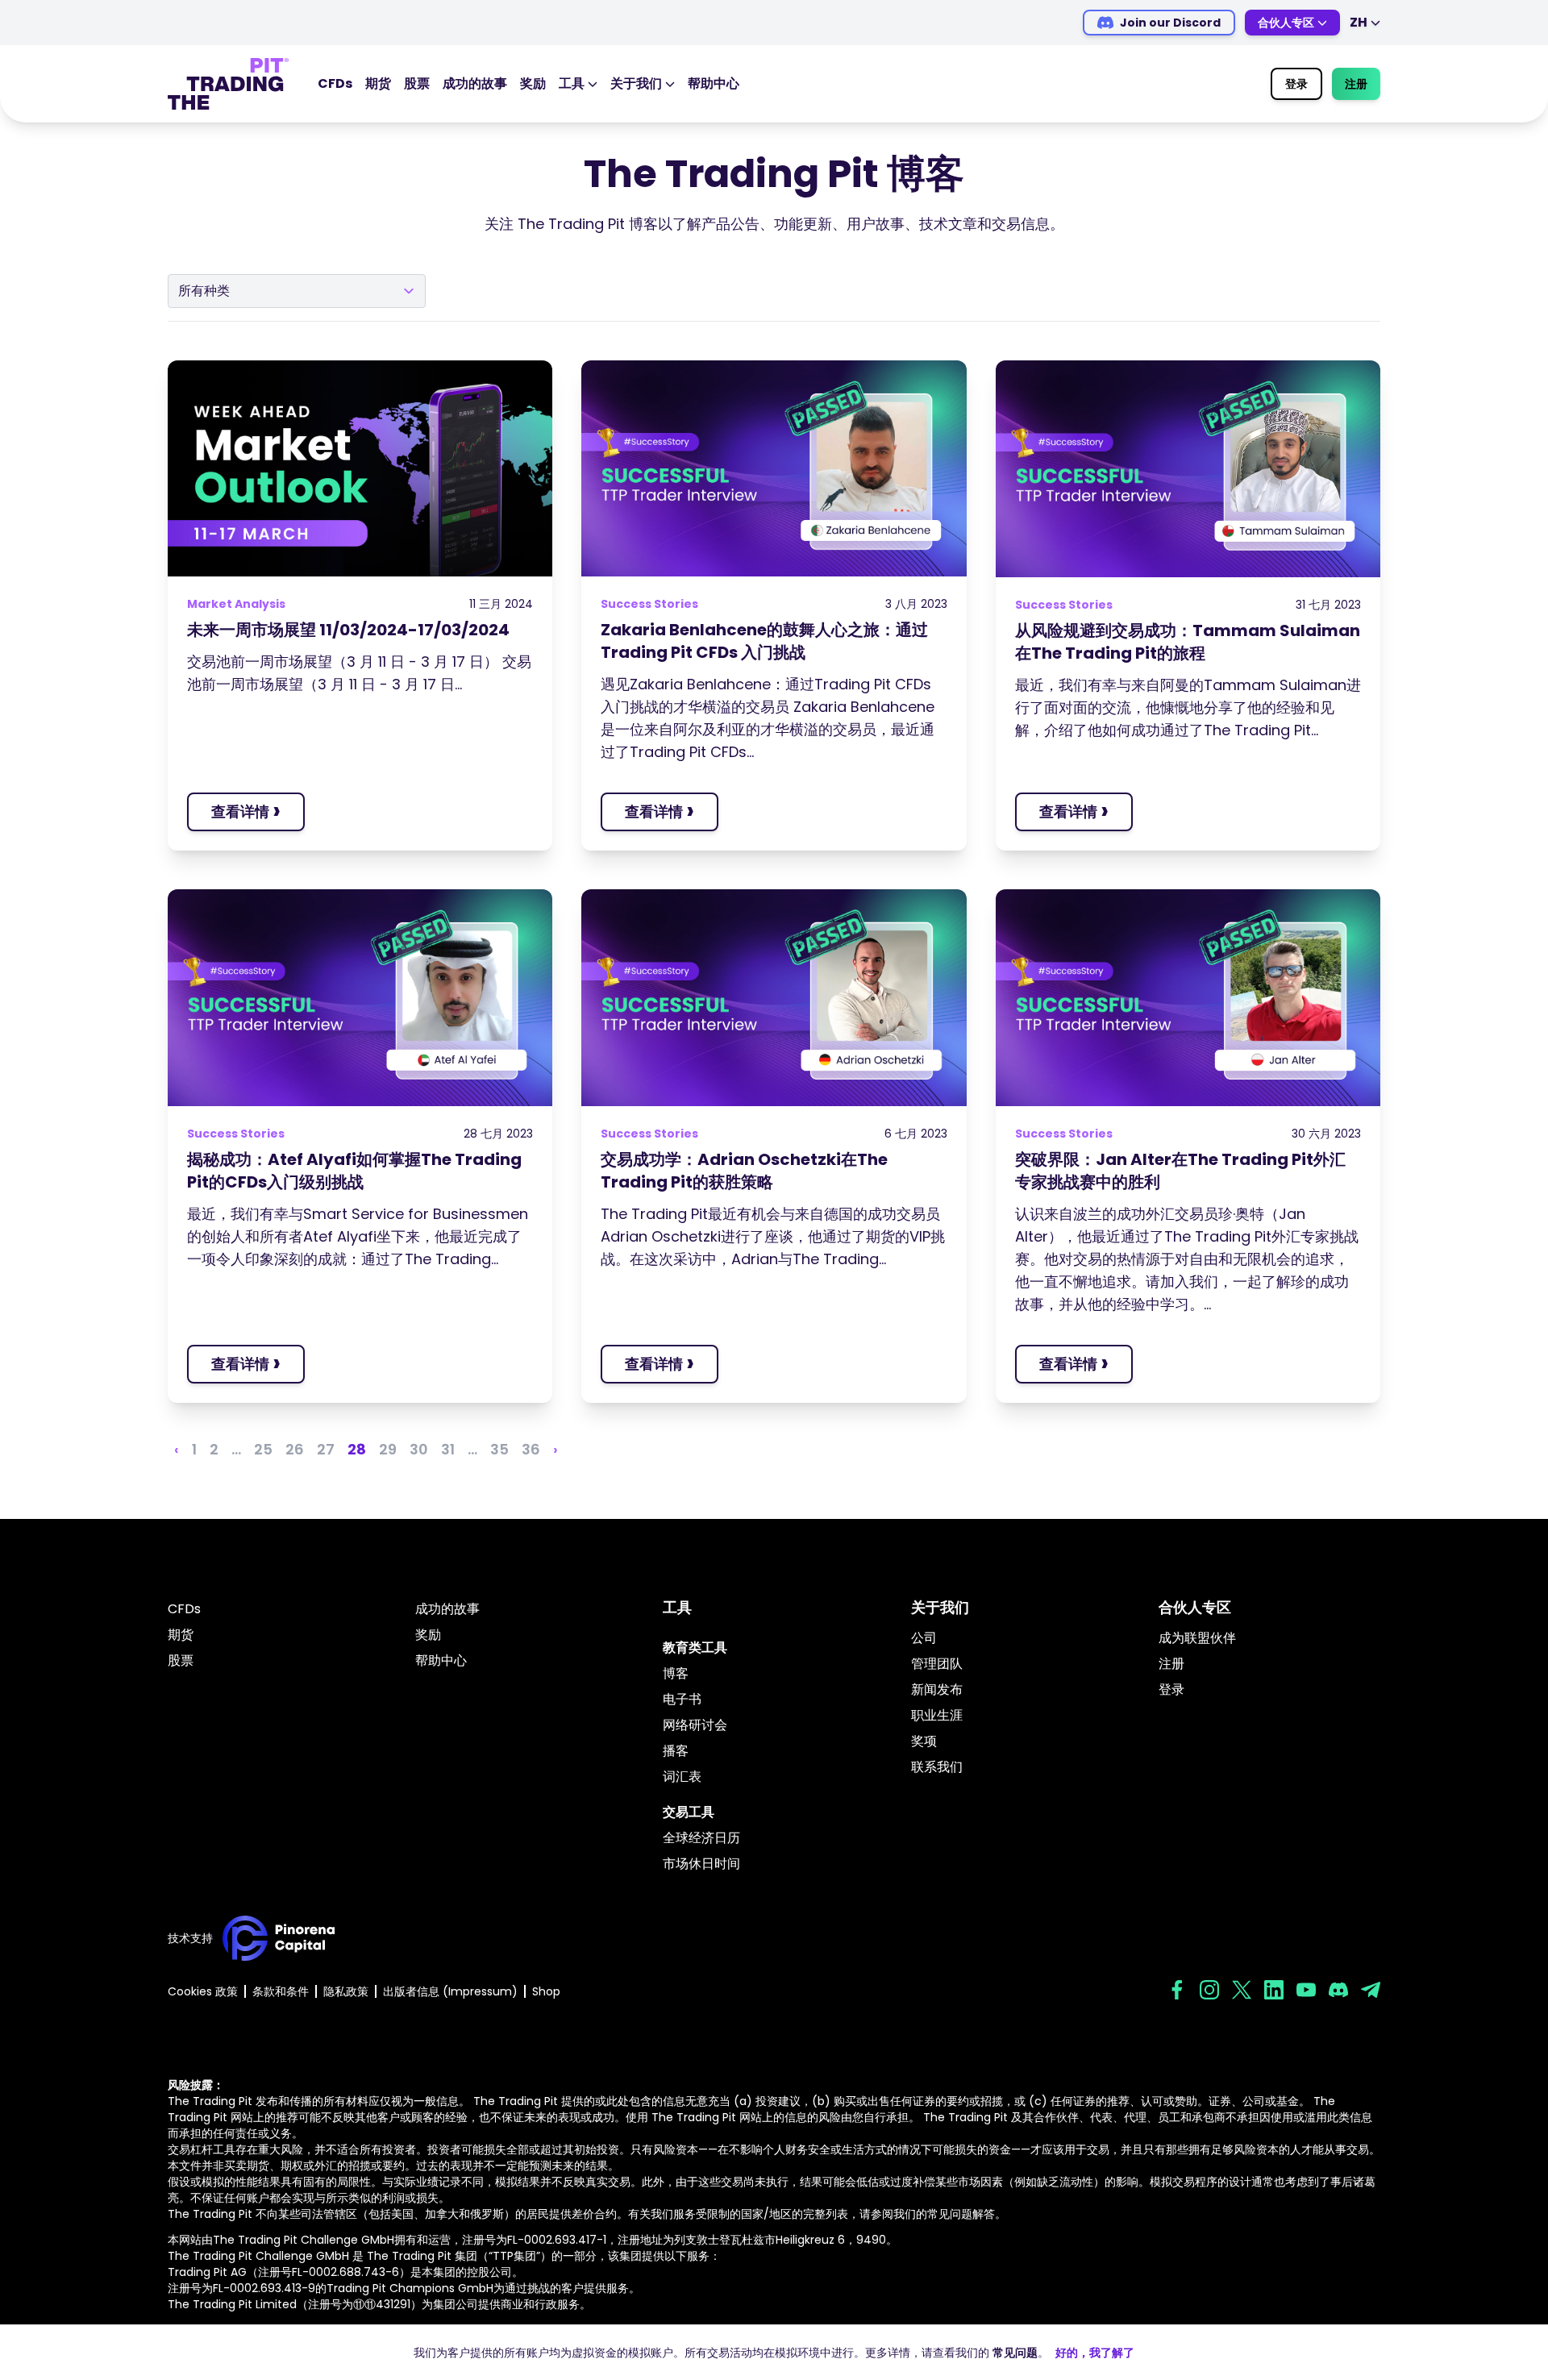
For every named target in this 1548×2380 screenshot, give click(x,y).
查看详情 (246, 811)
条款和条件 (281, 1991)
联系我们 (937, 1767)
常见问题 (1015, 2353)
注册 (1356, 84)
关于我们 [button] (636, 83)
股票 (417, 83)
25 (263, 1449)
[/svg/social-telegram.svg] (1371, 1990)
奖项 (924, 1741)
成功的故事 (475, 83)
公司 (924, 1638)
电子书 (682, 1699)
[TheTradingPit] (228, 84)
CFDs (335, 83)
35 (499, 1449)
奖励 (533, 83)
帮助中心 (714, 83)
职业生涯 (937, 1715)
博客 (676, 1673)
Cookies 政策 (203, 1991)
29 (388, 1449)
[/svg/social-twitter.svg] (1242, 1990)
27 (326, 1449)
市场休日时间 (701, 1864)
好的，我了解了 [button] (1095, 2353)
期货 (378, 83)
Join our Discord (1170, 23)
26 (295, 1449)
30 (419, 1449)
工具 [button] (572, 83)
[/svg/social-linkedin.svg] (1274, 1990)
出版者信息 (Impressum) (450, 1991)
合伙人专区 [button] (1286, 23)
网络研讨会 (695, 1725)
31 (448, 1449)
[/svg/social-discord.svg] (1338, 1990)
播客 (676, 1751)
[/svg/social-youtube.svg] (1306, 1990)
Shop (546, 1991)
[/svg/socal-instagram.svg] (1209, 1990)
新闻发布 (937, 1689)
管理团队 (937, 1664)
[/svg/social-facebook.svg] (1177, 1990)
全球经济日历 (701, 1838)
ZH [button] (1359, 22)
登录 (1296, 84)
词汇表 (682, 1777)
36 (531, 1449)
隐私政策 (346, 1991)
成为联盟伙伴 (1197, 1638)
